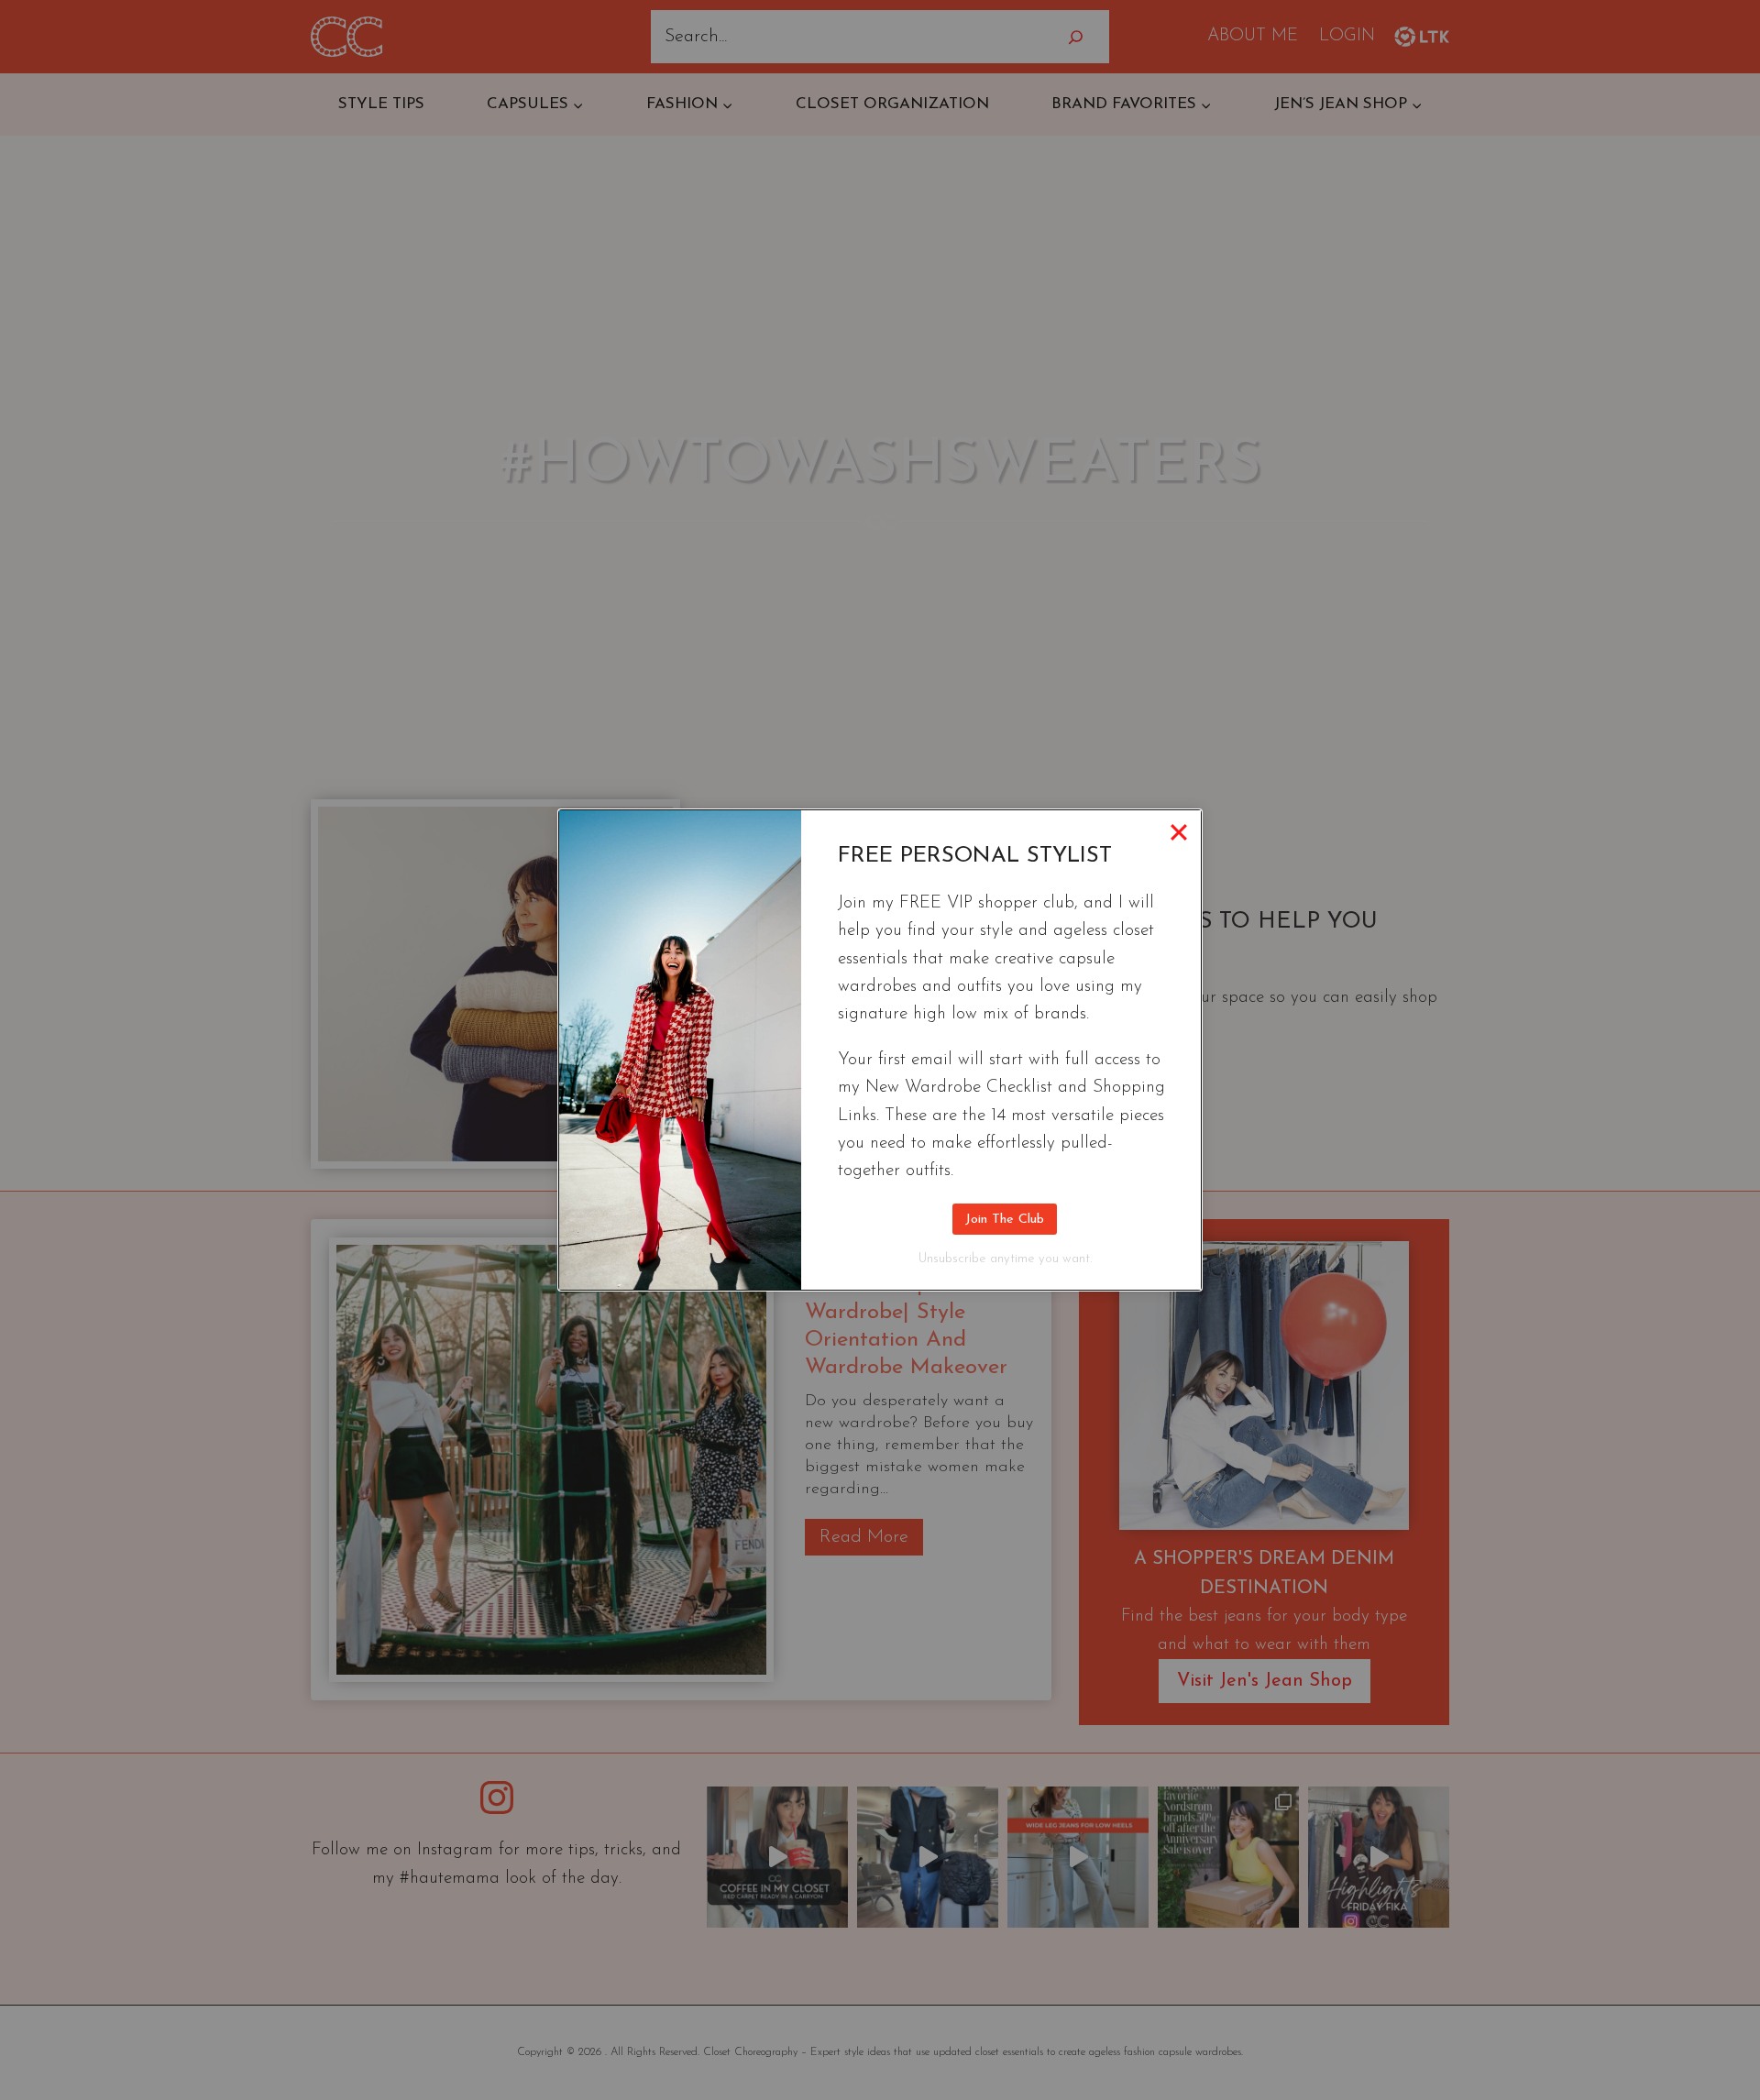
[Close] (1179, 832)
